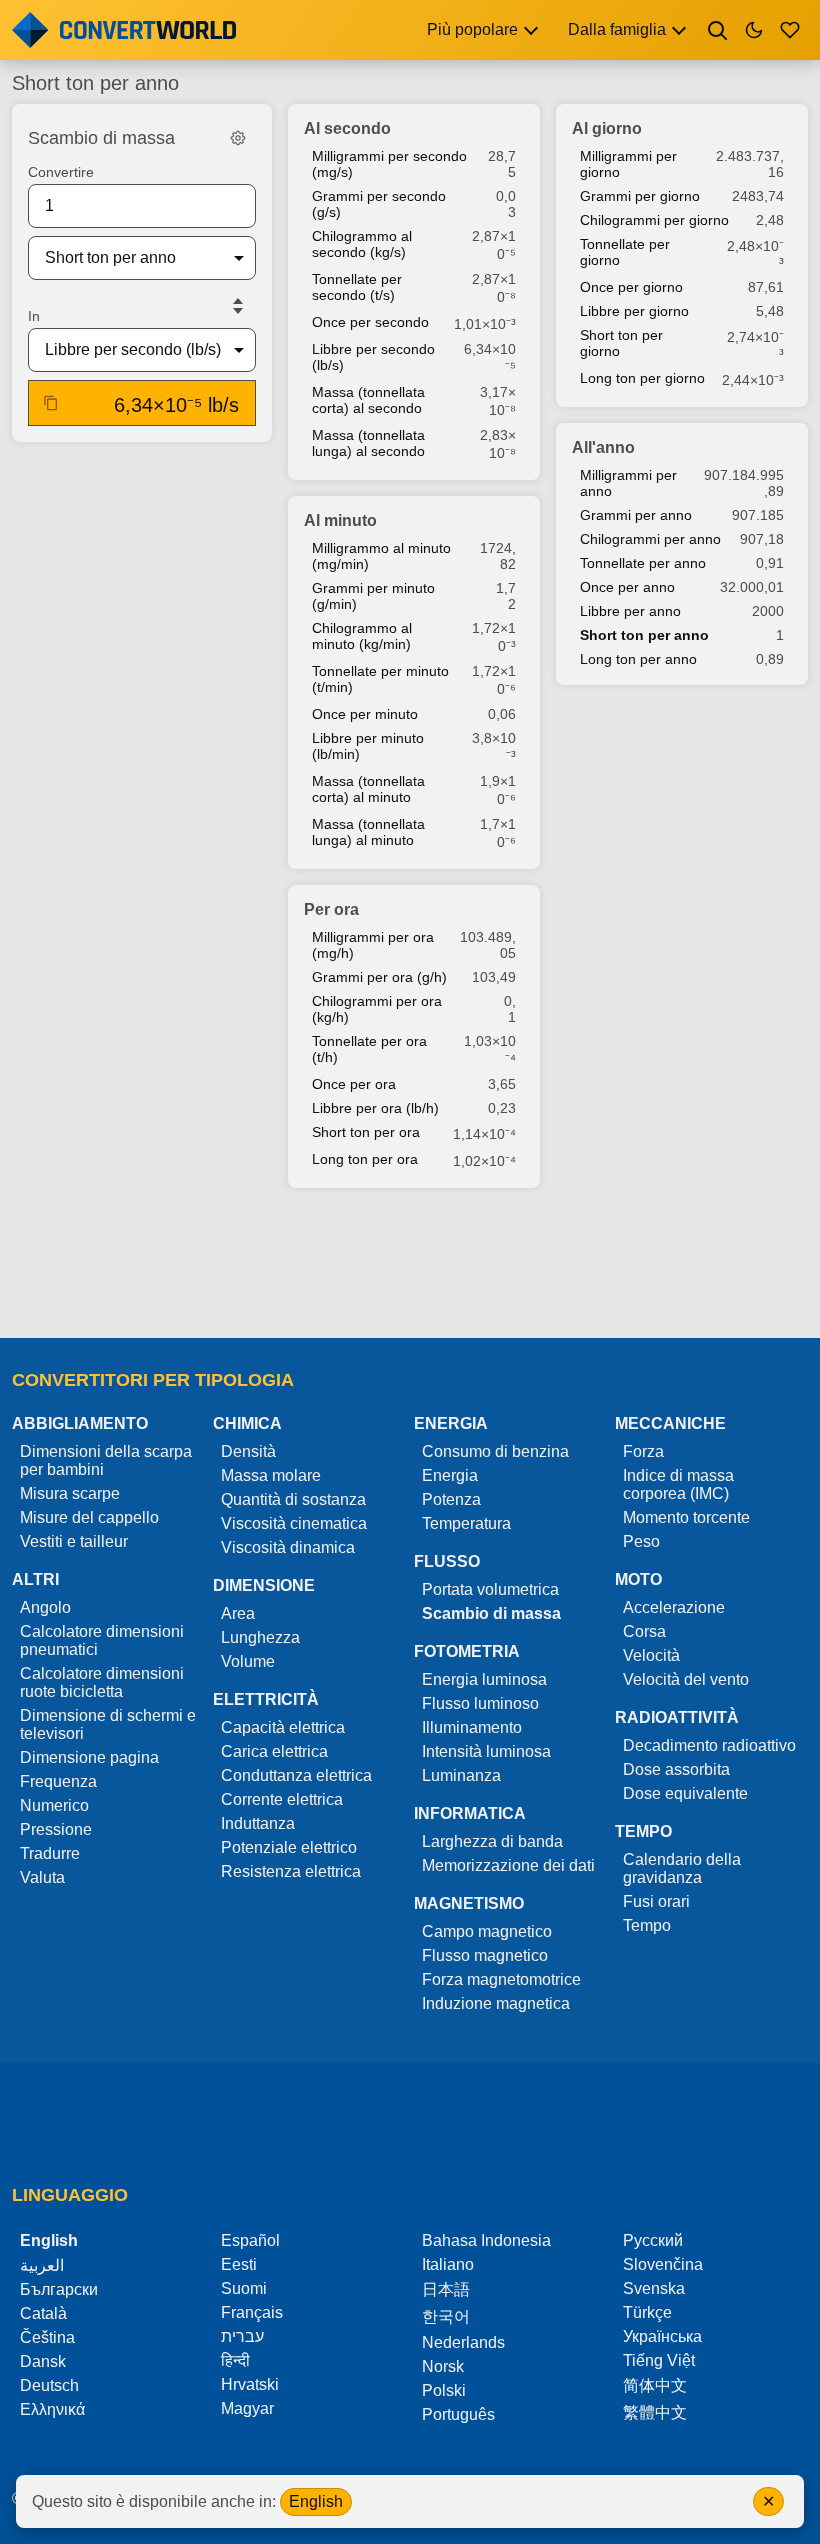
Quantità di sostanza (293, 1499)
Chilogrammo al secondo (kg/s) (362, 244)
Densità (248, 1451)
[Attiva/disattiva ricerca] (718, 30)
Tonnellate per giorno (625, 252)
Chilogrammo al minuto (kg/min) (362, 636)
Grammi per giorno (640, 196)
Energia (450, 1475)
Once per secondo (370, 322)
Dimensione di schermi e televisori (108, 1724)
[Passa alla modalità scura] (754, 30)
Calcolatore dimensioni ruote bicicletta (102, 1682)
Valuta (42, 1877)
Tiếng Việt (659, 2360)
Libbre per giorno (634, 311)
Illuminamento (472, 1727)
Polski (444, 2390)
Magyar (247, 2408)
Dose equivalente (685, 1793)
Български (59, 2289)
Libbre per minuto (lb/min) (368, 746)
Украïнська (662, 2336)
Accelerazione (674, 1607)
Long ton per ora (365, 1159)
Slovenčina (663, 2264)
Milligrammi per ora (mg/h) (373, 945)
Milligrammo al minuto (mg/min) (381, 556)
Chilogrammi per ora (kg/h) (377, 1009)
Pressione (56, 1829)
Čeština (47, 2337)
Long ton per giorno (642, 378)
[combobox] (126, 258)
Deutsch (49, 2385)
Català (43, 2313)
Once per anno (627, 587)
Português (458, 2414)
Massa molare (271, 1475)
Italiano (448, 2264)
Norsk (443, 2366)
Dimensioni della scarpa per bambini (106, 1460)
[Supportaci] (790, 30)
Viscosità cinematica (294, 1523)
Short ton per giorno (621, 343)
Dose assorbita (676, 1769)
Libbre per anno (630, 611)
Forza (643, 1451)
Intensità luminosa (486, 1751)
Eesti (239, 2264)
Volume (248, 1661)
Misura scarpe (70, 1493)
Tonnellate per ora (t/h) (369, 1049)
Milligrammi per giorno (628, 164)
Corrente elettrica (282, 1799)
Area (238, 1613)
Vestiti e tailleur (74, 1541)
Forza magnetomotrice (501, 1979)
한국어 (446, 2316)
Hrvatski (250, 2384)
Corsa (644, 1631)
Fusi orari (656, 1901)
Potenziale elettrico (289, 1847)
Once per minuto (365, 714)
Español (250, 2240)
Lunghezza (260, 1637)
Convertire (61, 172)
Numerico (54, 1805)
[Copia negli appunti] (51, 403)
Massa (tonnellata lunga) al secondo (368, 443)
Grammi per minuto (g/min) (373, 596)
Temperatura (466, 1523)
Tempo (647, 1925)
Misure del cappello (89, 1517)
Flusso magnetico (485, 1955)
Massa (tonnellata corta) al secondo (368, 400)
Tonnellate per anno (643, 563)
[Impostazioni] (238, 138)
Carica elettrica (274, 1751)
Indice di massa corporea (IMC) (678, 1484)
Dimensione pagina (89, 1757)
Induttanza (258, 1823)
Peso (641, 1541)
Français (252, 2312)
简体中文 (655, 2385)
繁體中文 (655, 2412)
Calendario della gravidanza (682, 1868)
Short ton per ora (366, 1132)
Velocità (651, 1655)
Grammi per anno (636, 515)
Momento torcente (686, 1517)
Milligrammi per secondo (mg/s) (389, 164)
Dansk (43, 2361)
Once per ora (354, 1084)
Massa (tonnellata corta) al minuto (368, 789)
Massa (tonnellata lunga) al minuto (368, 832)
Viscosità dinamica (288, 1547)
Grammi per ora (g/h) (379, 977)
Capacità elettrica (283, 1727)
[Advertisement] (410, 1265)
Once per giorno (631, 287)
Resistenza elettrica (291, 1871)
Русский (653, 2240)
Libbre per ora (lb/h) (375, 1108)
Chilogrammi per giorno (654, 220)
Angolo (45, 1607)
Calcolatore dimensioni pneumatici (102, 1640)
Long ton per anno (638, 659)
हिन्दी (235, 2360)
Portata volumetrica (490, 1589)
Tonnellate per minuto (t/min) (380, 679)
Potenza (451, 1499)
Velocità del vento (686, 1679)
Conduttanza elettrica (296, 1775)
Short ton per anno (644, 635)
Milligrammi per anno (628, 483)
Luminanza (461, 1775)
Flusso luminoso (480, 1703)
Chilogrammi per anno (650, 539)
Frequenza (58, 1781)
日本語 (446, 2289)
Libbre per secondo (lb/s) (373, 357)
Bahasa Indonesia (486, 2240)
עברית (242, 2336)
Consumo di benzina (495, 1451)
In (34, 316)
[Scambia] (238, 306)
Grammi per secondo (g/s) (379, 204)
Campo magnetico (487, 1931)
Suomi (244, 2288)
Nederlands (463, 2342)
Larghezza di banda (492, 1841)
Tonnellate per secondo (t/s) (357, 287)
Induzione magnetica (496, 2003)
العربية (42, 2265)
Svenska (654, 2288)
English (316, 2501)
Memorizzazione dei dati (508, 1865)
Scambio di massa (491, 1613)
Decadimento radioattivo (709, 1745)
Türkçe (647, 2312)
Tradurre (50, 1853)
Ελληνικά (52, 2409)
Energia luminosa (484, 1679)
